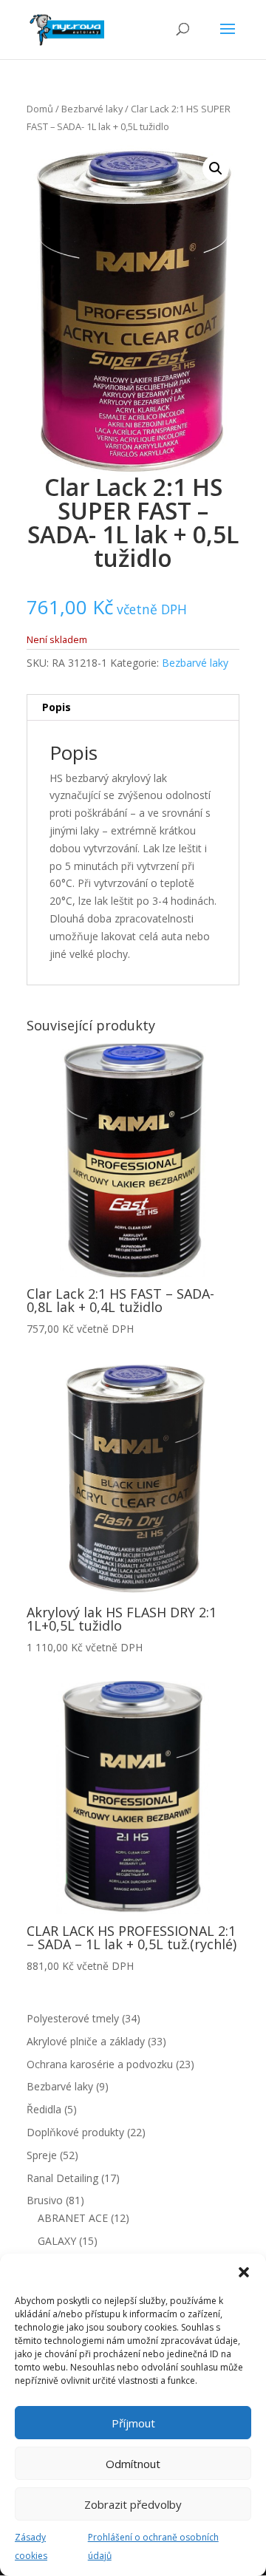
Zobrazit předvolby (133, 2504)
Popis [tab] (57, 707)
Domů (40, 109)
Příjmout (133, 2423)
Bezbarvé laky (92, 109)
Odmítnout (133, 2464)
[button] (244, 2272)
